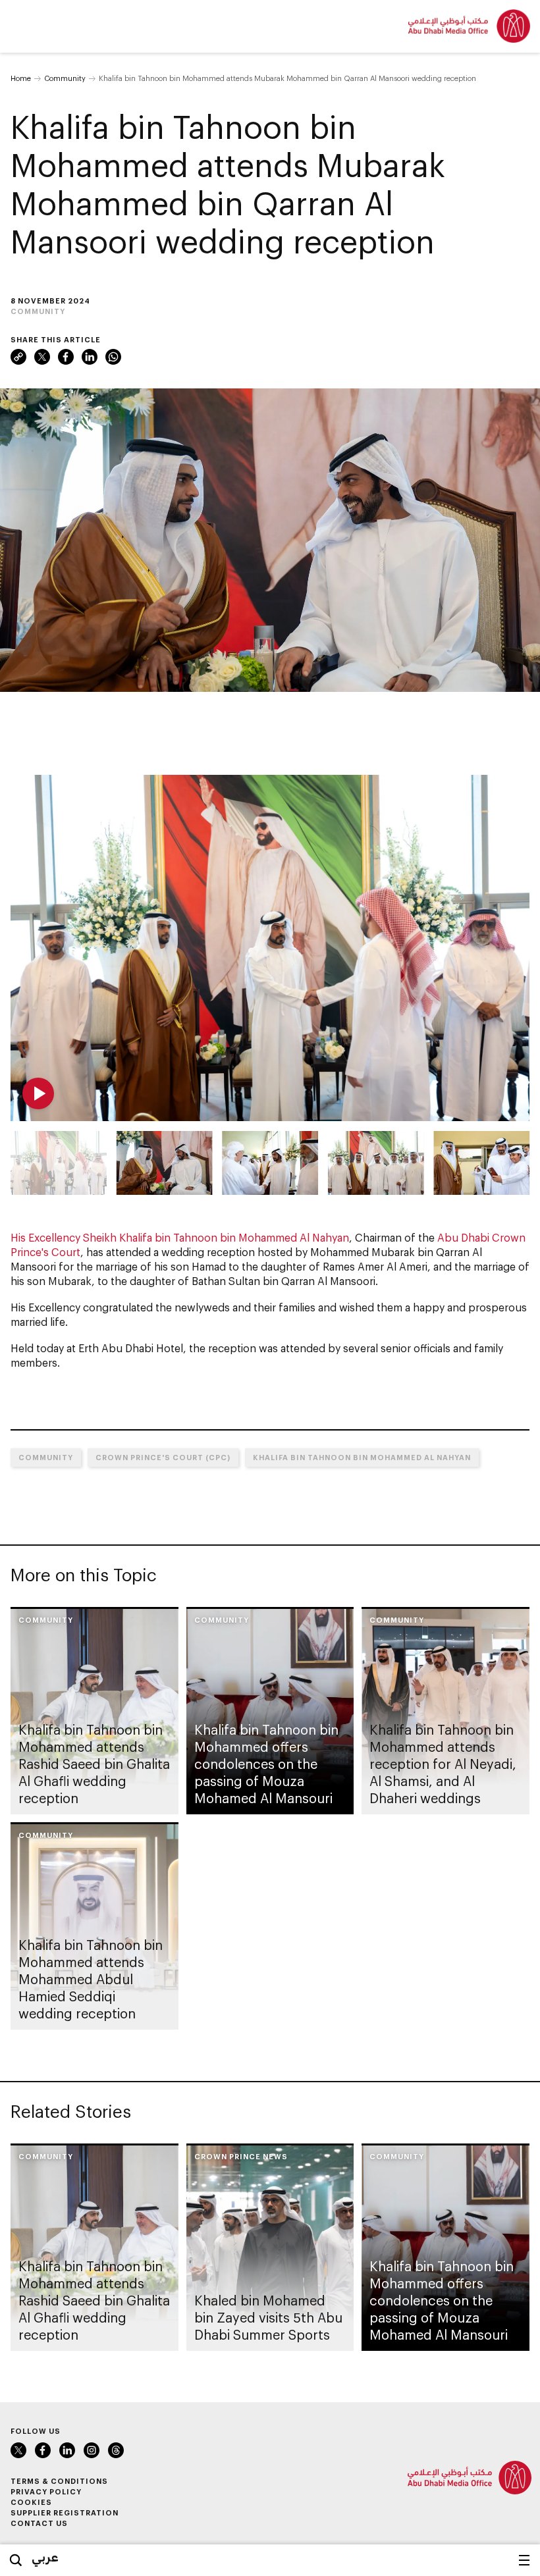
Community (65, 78)
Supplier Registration (65, 2512)
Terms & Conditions (59, 2481)
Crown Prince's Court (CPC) (163, 1457)
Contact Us (39, 2523)
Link (18, 357)
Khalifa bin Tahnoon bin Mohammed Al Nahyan (362, 1457)
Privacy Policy (46, 2491)
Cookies (31, 2502)
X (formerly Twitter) (42, 357)
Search (16, 2560)
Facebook (66, 357)
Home (21, 78)
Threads (116, 2450)
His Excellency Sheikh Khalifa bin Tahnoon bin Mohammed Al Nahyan (180, 1237)
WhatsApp (113, 357)
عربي (45, 2557)
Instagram (92, 2450)
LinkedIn (90, 357)
